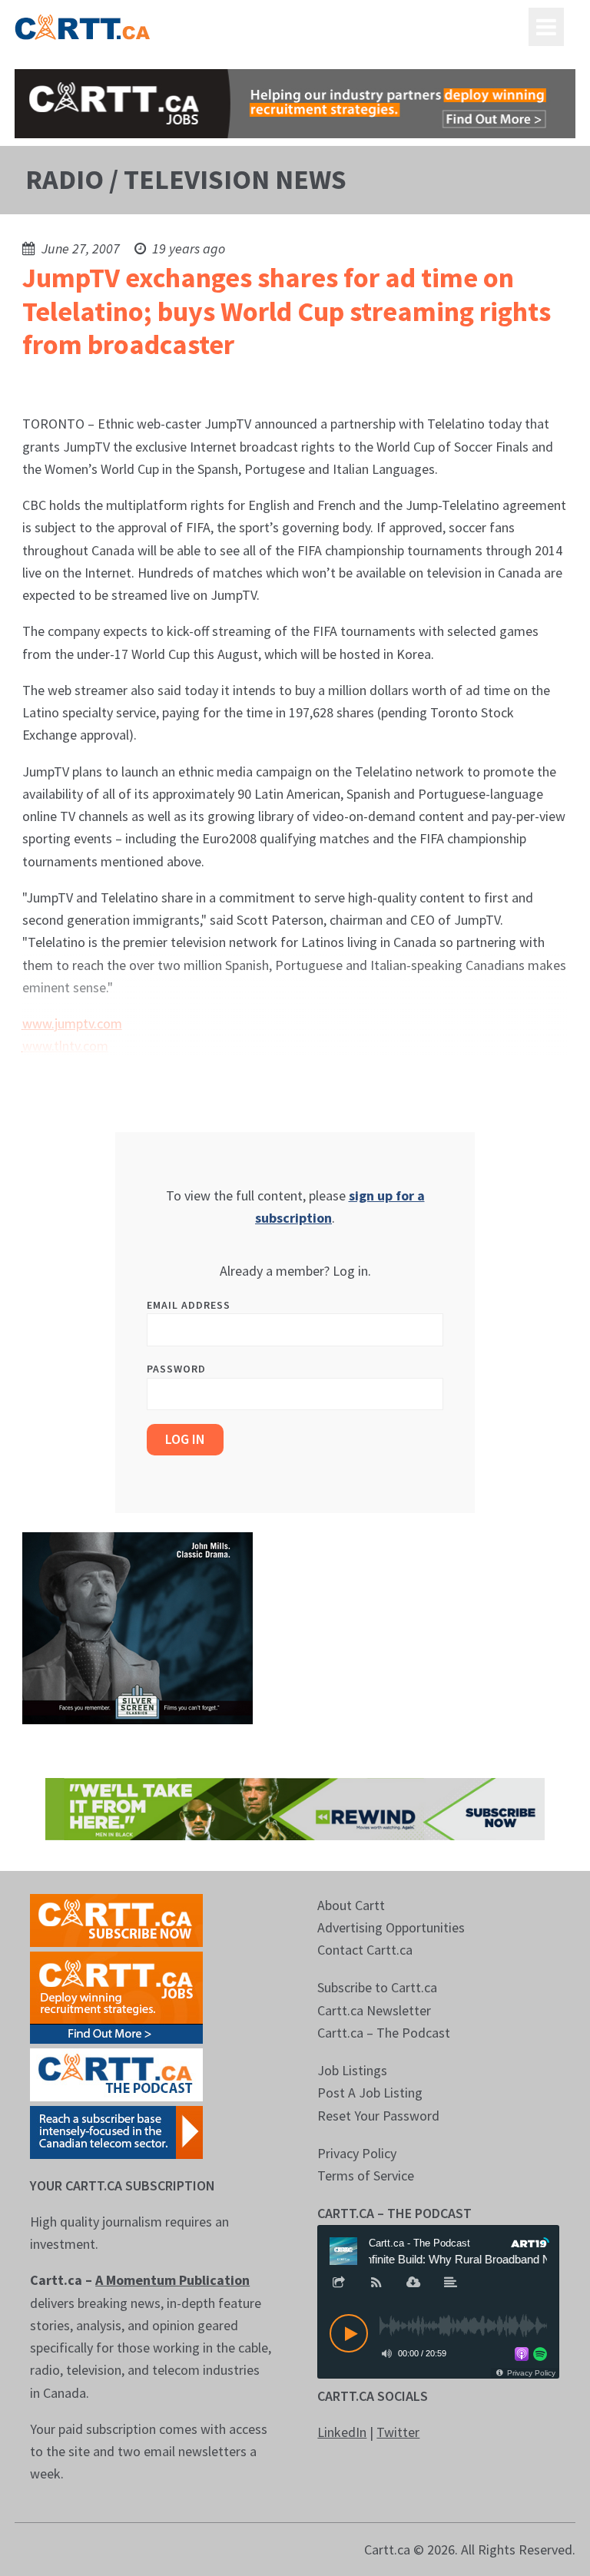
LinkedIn (342, 2432)
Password (176, 1369)
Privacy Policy (357, 2153)
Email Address (189, 1305)
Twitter (398, 2432)
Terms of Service (366, 2175)
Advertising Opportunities (391, 1927)
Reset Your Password (378, 2116)
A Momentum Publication (172, 2280)
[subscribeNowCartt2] (116, 1919)
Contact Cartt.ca (365, 1950)
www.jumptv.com (72, 1023)
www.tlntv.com (65, 1046)
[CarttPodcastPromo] (116, 2073)
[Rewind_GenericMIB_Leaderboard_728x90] (295, 1808)
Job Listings (352, 2070)
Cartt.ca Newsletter (374, 2010)
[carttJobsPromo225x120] (116, 1996)
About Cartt (351, 1905)
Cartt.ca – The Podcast (384, 2033)
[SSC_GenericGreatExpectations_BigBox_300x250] (138, 1627)
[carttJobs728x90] (295, 104)
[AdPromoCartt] (116, 2131)
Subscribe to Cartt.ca (377, 1987)
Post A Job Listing (370, 2093)
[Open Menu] (546, 27)
